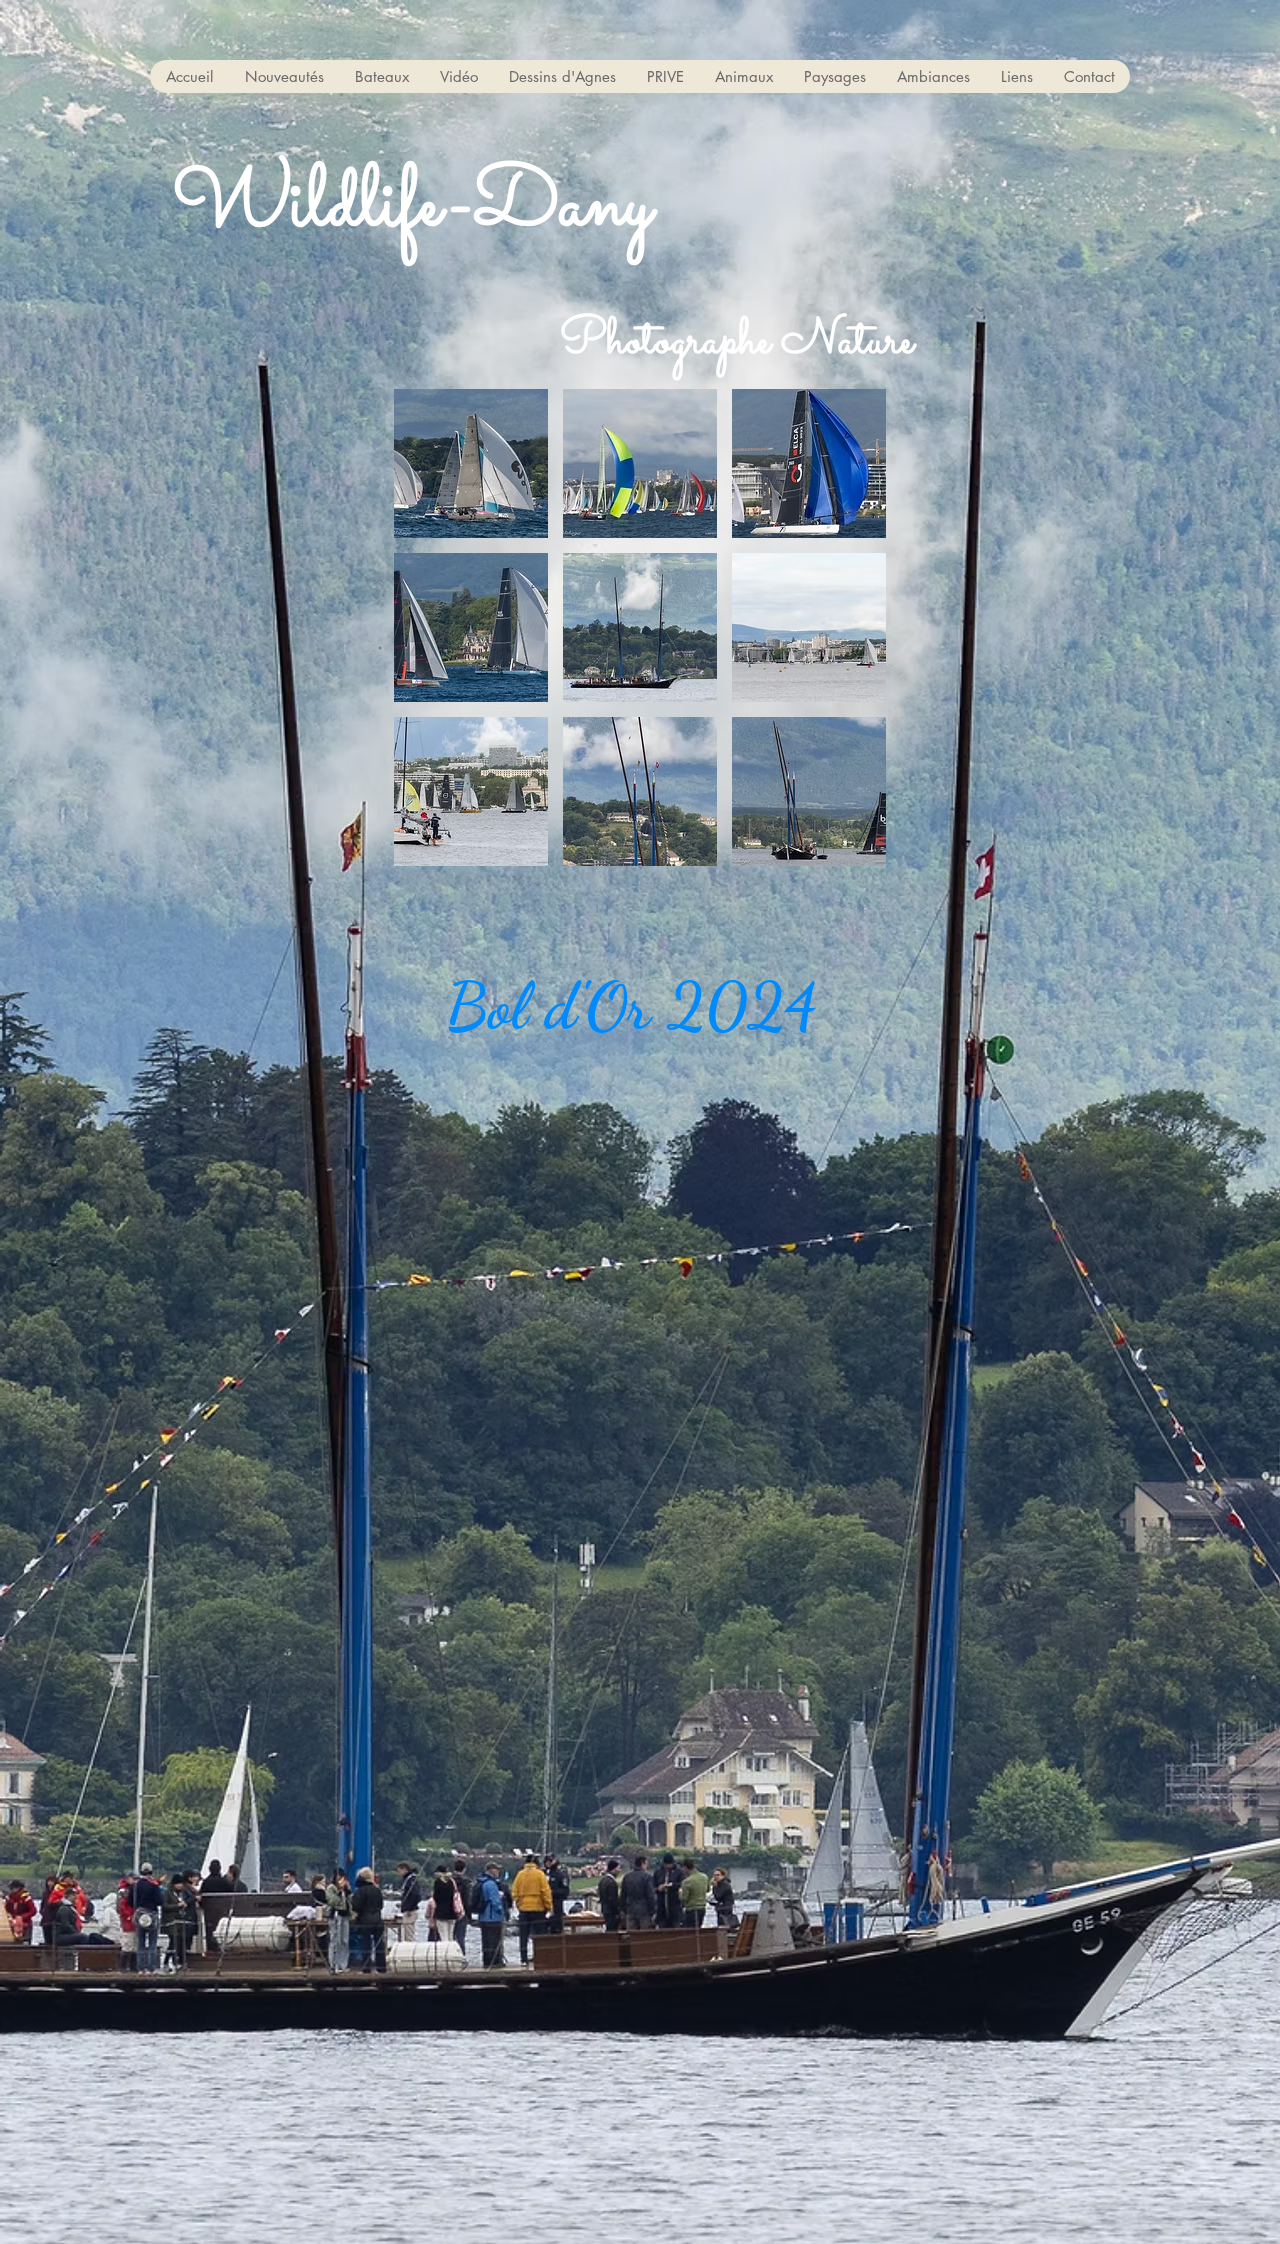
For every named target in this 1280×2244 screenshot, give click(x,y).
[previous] (430, 638)
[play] (843, 848)
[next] (849, 638)
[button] (381, 76)
